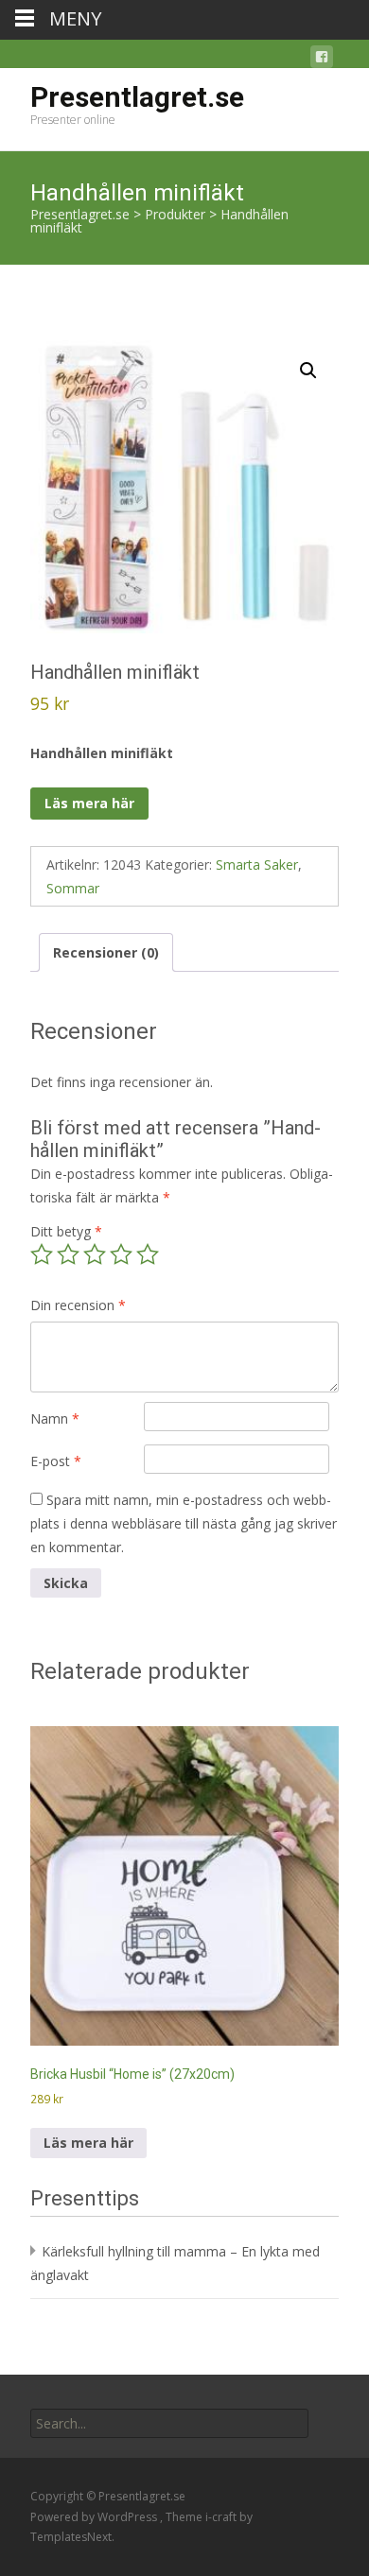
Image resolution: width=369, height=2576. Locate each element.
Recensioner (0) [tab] (106, 952)
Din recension (78, 1305)
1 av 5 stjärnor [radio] (42, 1254)
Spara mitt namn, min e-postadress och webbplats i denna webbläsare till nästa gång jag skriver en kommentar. (184, 1523)
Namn (55, 1418)
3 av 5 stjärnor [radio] (95, 1254)
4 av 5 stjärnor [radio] (121, 1254)
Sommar (73, 888)
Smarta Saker (257, 864)
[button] (308, 371)
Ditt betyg (66, 1231)
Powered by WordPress (95, 2517)
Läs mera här (89, 803)
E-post (56, 1461)
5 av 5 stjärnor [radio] (148, 1254)
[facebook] (322, 60)
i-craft (222, 2517)
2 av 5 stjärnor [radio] (68, 1254)
